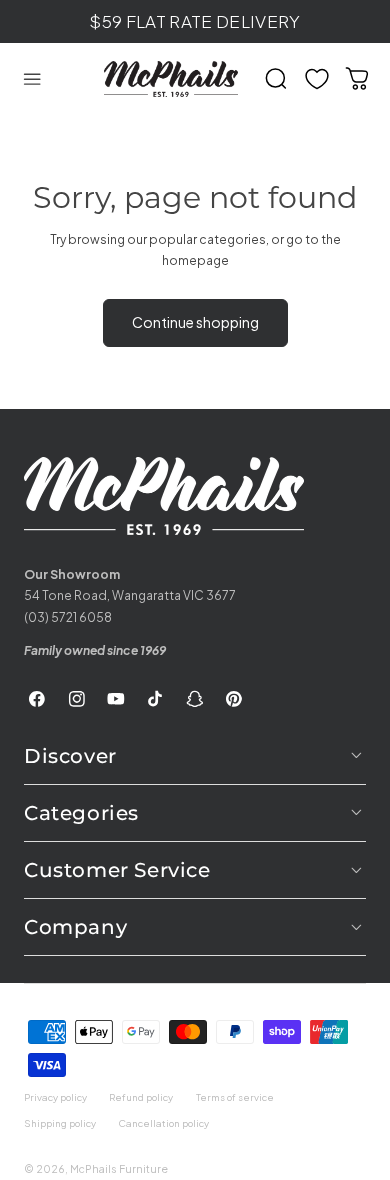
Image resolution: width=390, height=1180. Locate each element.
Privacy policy (55, 1097)
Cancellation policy (163, 1123)
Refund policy (141, 1097)
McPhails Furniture (119, 1168)
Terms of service (235, 1097)
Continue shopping (195, 322)
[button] (32, 79)
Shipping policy (60, 1123)
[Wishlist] (317, 79)
